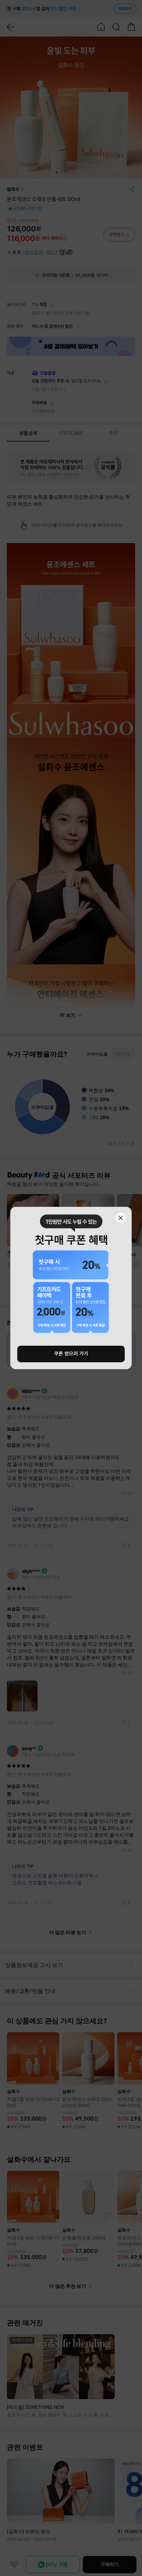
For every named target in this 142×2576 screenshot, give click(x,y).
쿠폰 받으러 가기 (71, 1354)
